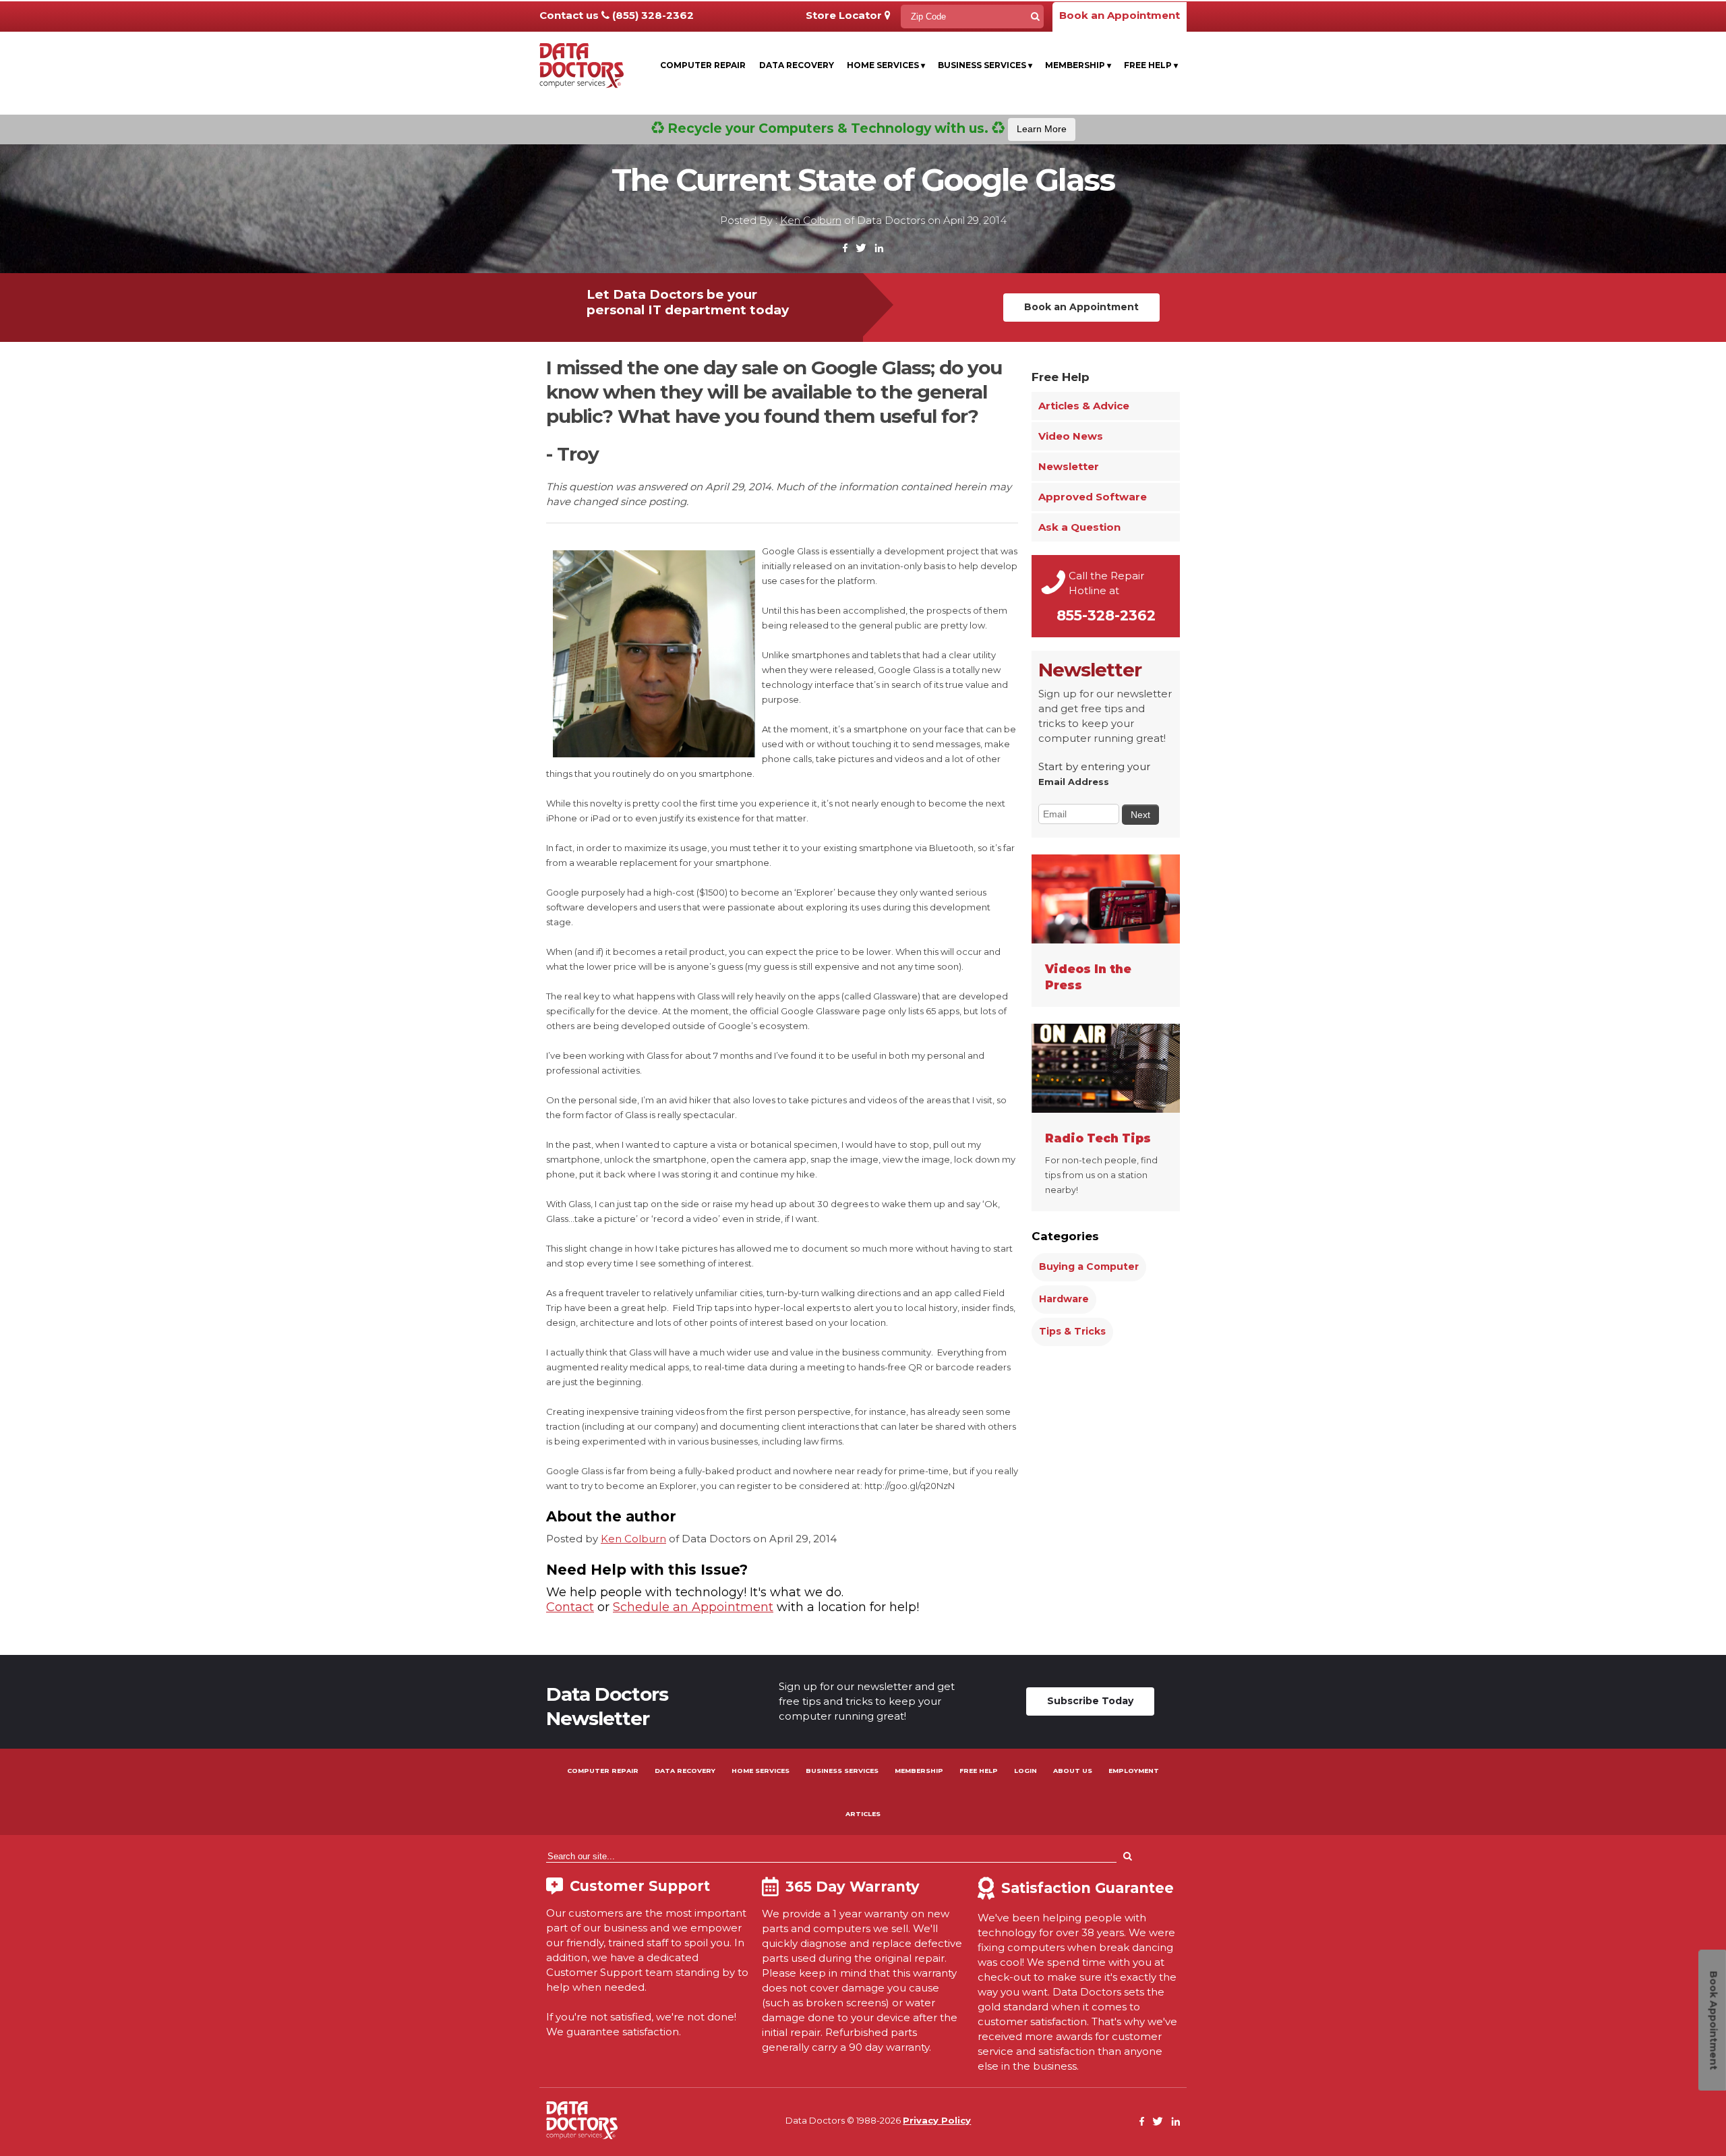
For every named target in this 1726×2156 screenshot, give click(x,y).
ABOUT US (1073, 1771)
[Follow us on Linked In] (879, 249)
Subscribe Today (1090, 1701)
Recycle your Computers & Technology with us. (865, 128)
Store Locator (845, 15)
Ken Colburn (811, 220)
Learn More (1042, 129)
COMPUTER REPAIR (603, 1771)
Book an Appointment (1120, 15)
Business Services (985, 65)
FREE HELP (979, 1771)
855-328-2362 (1106, 615)
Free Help (1151, 65)
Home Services (886, 65)
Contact (570, 1607)
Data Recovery (797, 65)
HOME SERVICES (761, 1771)
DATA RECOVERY (685, 1771)
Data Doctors (582, 2120)
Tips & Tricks (1072, 1331)
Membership (1078, 65)
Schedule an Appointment (693, 1607)
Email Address (1074, 782)
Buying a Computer (1089, 1266)
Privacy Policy (937, 2120)
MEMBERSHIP (919, 1771)
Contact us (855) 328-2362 (617, 15)
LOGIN (1025, 1771)
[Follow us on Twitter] (861, 249)
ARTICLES (863, 1814)
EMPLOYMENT (1134, 1771)
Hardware (1064, 1299)
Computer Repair (703, 65)
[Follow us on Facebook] (845, 249)
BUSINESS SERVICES (842, 1771)
